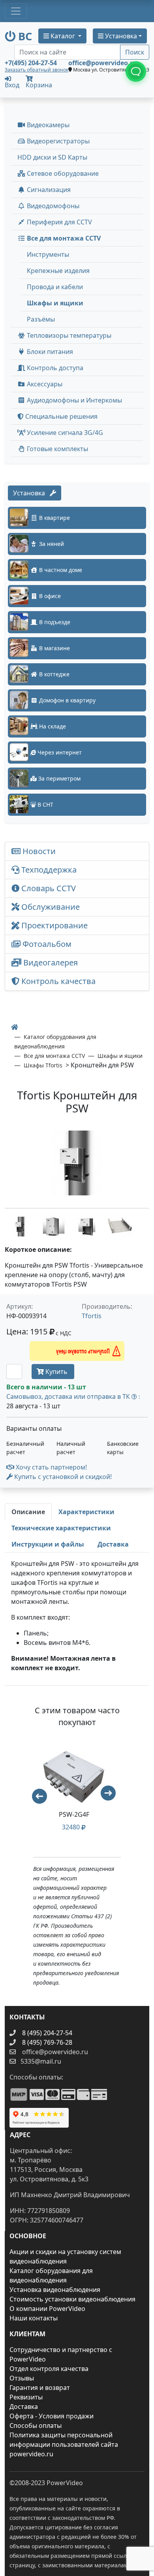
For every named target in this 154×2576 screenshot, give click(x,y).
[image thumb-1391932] (21, 1226)
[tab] (28, 1512)
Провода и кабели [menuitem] (55, 287)
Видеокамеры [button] (47, 125)
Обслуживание (50, 907)
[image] (77, 1163)
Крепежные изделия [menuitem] (58, 271)
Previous (36, 1793)
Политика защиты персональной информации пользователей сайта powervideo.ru (64, 2444)
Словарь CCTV (48, 888)
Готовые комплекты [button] (57, 449)
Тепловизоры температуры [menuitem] (68, 335)
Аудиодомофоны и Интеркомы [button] (74, 400)
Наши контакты (34, 2318)
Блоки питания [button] (49, 352)
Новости (38, 851)
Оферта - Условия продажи (52, 2416)
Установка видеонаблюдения (55, 2290)
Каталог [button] (63, 36)
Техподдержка (48, 870)
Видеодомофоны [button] (52, 206)
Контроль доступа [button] (54, 368)
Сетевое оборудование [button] (62, 173)
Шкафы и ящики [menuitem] (55, 303)
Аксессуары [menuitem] (44, 384)
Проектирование (54, 925)
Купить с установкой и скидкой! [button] (62, 1477)
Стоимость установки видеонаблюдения (72, 2299)
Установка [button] (120, 36)
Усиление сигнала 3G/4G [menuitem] (64, 433)
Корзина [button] (39, 85)
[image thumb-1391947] (120, 1226)
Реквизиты (26, 2397)
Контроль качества (59, 981)
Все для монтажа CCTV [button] (63, 238)
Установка (31, 493)
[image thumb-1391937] (54, 1226)
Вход (12, 84)
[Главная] (15, 1027)
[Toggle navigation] (16, 11)
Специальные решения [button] (61, 416)
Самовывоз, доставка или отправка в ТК (73, 1396)
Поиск (135, 52)
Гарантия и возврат (40, 2388)
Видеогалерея (50, 962)
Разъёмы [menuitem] (41, 319)
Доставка (24, 2407)
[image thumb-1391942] (88, 1226)
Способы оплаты (36, 2425)
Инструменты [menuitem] (48, 254)
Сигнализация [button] (48, 190)
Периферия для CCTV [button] (59, 222)
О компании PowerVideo (47, 2309)
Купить (56, 1372)
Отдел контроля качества (49, 2369)
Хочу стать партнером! (51, 1467)
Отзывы (22, 2378)
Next (112, 1797)
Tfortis (92, 1316)
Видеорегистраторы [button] (57, 141)
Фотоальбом (46, 944)
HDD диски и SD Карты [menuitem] (52, 157)
